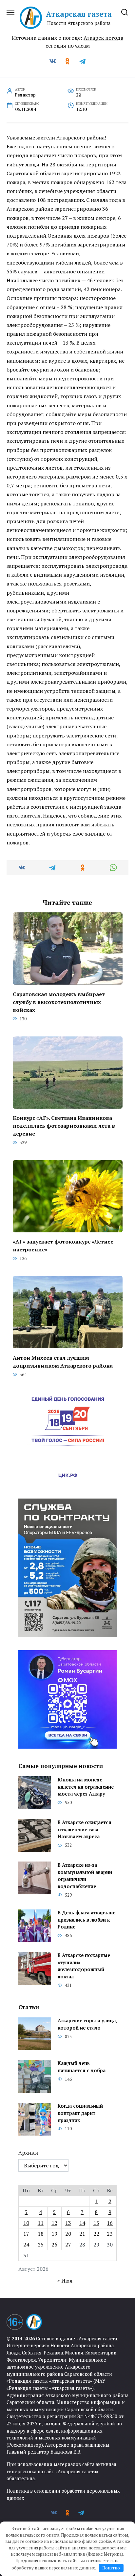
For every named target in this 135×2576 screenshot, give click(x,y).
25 (41, 2245)
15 (96, 2223)
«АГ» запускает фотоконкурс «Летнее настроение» (63, 1245)
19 (54, 2234)
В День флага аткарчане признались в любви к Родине (87, 1920)
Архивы (28, 2153)
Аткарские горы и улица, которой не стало (87, 2024)
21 (82, 2234)
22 (96, 2234)
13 (68, 2223)
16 (110, 2223)
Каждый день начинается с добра (82, 2067)
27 (68, 2245)
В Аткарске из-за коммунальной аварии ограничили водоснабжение (85, 1876)
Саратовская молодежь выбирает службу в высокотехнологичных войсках (59, 1002)
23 (110, 2234)
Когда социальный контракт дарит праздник (80, 2113)
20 (68, 2234)
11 (41, 2223)
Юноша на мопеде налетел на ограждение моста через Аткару (86, 1787)
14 (82, 2223)
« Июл (65, 2281)
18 (41, 2234)
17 (26, 2234)
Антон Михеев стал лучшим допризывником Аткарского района (63, 1361)
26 (54, 2245)
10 (26, 2223)
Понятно (111, 2568)
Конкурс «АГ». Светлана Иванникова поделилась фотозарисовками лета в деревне (64, 1126)
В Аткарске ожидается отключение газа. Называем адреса (85, 1829)
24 (26, 2245)
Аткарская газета (79, 14)
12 (54, 2223)
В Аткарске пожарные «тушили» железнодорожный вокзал (84, 1966)
